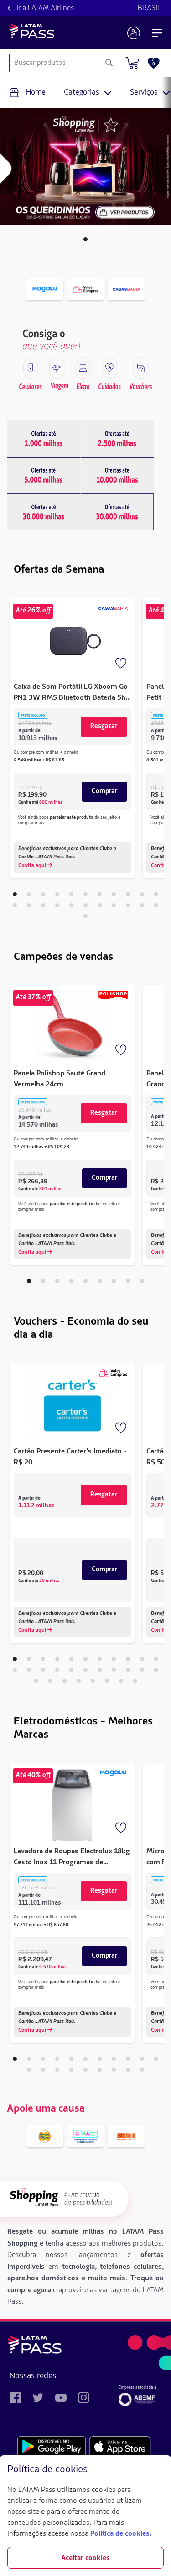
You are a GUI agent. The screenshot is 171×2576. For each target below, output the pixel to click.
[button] (85, 239)
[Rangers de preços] (44, 439)
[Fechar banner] (156, 2470)
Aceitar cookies (85, 2558)
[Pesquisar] (109, 63)
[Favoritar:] (122, 664)
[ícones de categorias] (31, 368)
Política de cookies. (121, 2534)
